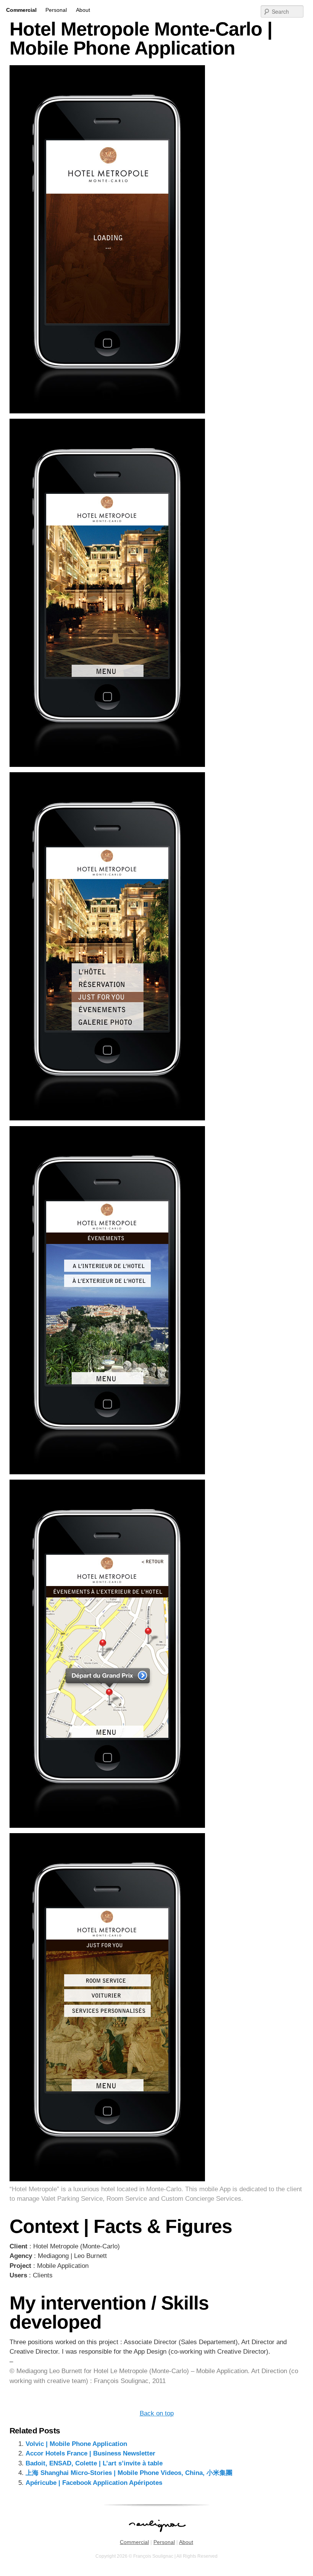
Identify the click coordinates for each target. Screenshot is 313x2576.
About (83, 10)
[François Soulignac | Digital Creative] (156, 1)
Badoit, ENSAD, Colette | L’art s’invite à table (94, 2463)
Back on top (157, 2413)
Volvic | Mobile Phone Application (76, 2444)
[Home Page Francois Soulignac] (157, 2536)
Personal (56, 10)
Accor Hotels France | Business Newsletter (90, 2453)
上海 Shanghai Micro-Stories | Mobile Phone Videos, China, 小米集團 (129, 2473)
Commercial (21, 10)
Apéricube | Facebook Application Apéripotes (94, 2483)
